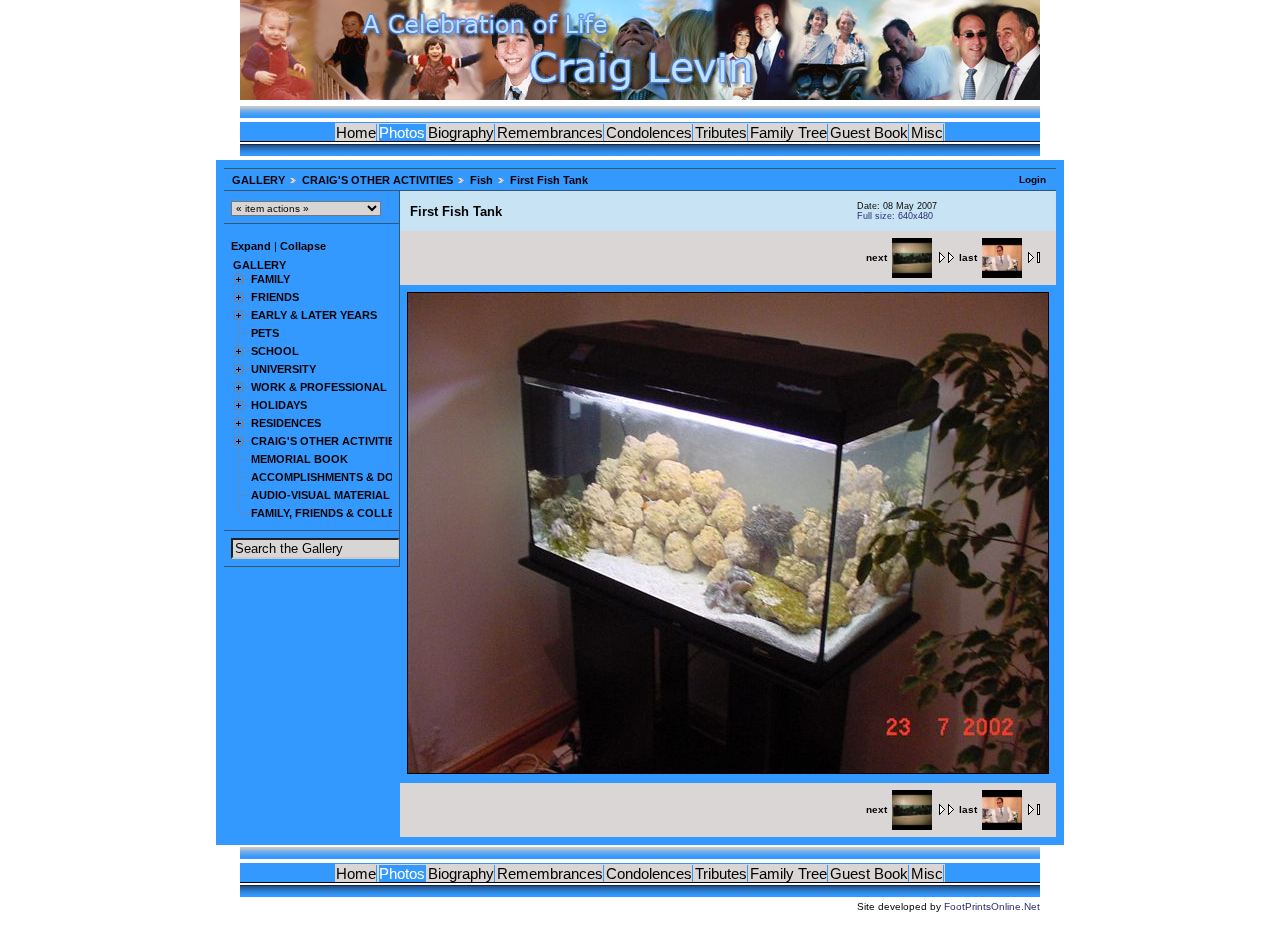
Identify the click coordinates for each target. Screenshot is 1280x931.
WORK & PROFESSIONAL (319, 387)
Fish (481, 180)
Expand (251, 246)
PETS (265, 333)
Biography (461, 132)
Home (356, 132)
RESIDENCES (286, 423)
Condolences (649, 132)
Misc (927, 132)
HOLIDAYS (279, 405)
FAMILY (270, 279)
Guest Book (869, 132)
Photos (402, 132)
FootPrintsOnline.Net (992, 906)
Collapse (303, 246)
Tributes (721, 132)
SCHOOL (275, 351)
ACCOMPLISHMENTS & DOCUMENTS (349, 477)
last (968, 257)
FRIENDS (275, 297)
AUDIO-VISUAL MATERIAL (320, 495)
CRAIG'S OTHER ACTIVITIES (377, 180)
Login (1032, 179)
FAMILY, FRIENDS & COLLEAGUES (342, 513)
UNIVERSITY (283, 369)
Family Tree (788, 132)
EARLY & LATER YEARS (314, 315)
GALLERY (258, 180)
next (876, 257)
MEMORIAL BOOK (299, 459)
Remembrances (550, 132)
